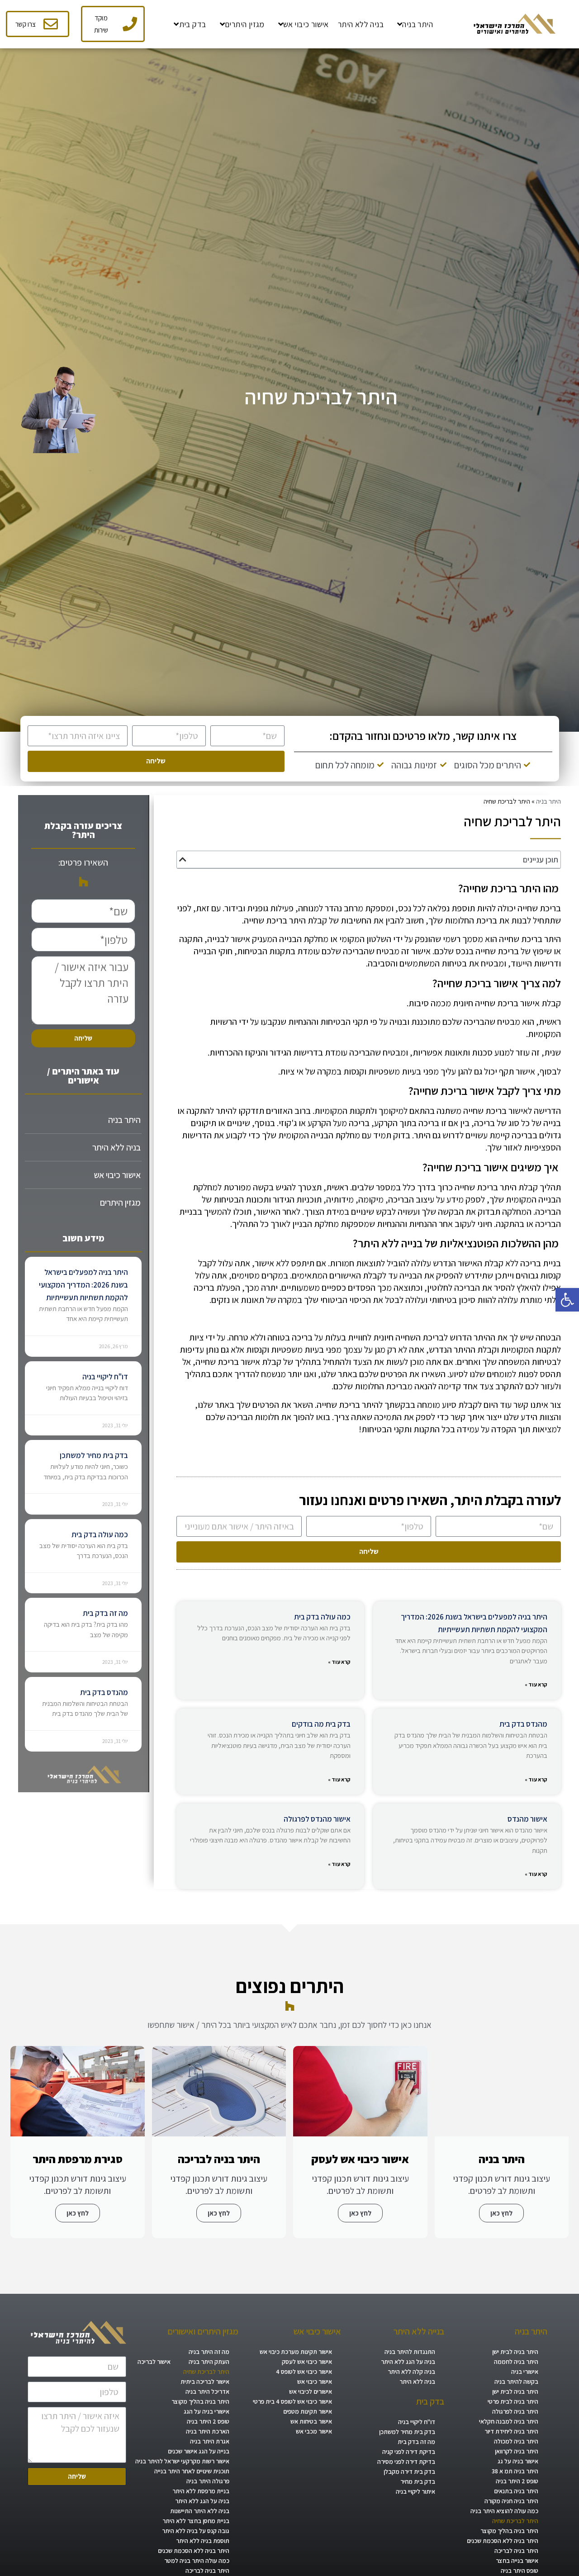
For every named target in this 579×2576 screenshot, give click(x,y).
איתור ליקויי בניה (415, 2491)
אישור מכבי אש (314, 2431)
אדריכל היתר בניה (207, 2391)
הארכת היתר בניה (208, 2431)
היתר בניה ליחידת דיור (511, 2431)
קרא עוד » (536, 1684)
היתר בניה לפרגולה (515, 2411)
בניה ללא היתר (116, 1147)
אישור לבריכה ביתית (205, 2382)
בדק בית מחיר (418, 2481)
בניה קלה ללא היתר (411, 2372)
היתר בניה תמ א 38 (515, 2471)
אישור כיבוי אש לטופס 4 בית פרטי (292, 2401)
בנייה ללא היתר (419, 2331)
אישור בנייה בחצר (517, 2561)
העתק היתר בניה (209, 2362)
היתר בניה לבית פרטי (513, 2401)
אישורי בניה (525, 2372)
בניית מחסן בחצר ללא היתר (196, 2521)
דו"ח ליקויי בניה (105, 1377)
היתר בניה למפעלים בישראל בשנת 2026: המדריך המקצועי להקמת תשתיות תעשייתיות (83, 1285)
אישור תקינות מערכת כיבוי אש (296, 2352)
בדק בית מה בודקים (321, 1724)
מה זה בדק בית (105, 1613)
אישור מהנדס (527, 1819)
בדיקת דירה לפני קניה (409, 2452)
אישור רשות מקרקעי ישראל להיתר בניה (182, 2461)
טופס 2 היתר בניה (517, 2481)
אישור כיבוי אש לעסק (307, 2362)
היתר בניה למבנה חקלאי (509, 2421)
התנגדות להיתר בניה (410, 2352)
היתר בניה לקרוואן (517, 2451)
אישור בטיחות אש (311, 2421)
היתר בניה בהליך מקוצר (509, 2531)
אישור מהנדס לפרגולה (317, 1819)
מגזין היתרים (120, 1203)
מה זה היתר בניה (209, 2352)
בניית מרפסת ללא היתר (201, 2491)
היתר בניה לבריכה (516, 2551)
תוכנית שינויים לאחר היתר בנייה (192, 2471)
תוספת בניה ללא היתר (203, 2541)
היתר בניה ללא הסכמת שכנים (503, 2541)
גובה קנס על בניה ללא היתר (196, 2531)
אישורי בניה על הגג (206, 2411)
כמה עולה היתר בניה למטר (197, 2561)
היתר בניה (548, 801)
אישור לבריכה (154, 2362)
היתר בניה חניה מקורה (511, 2501)
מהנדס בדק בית (523, 1724)
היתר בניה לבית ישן (515, 2352)
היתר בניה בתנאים (516, 2491)
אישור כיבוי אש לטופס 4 (304, 2372)
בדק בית (430, 2401)
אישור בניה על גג (518, 2461)
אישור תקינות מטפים (308, 2411)
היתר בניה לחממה (516, 2362)
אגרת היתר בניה (210, 2441)
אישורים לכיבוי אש (311, 2391)
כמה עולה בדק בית (322, 1617)
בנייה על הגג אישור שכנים (199, 2451)
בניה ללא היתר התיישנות (200, 2511)
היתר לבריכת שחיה (515, 2521)
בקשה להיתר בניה (516, 2382)
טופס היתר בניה (520, 2571)
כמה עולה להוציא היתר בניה (504, 2511)
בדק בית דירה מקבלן (409, 2472)
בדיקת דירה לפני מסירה (406, 2462)
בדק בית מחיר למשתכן (94, 1455)
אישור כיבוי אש (117, 1175)
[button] (567, 1300)
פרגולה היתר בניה (208, 2481)
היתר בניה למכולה (516, 2441)
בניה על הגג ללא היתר (408, 2362)
